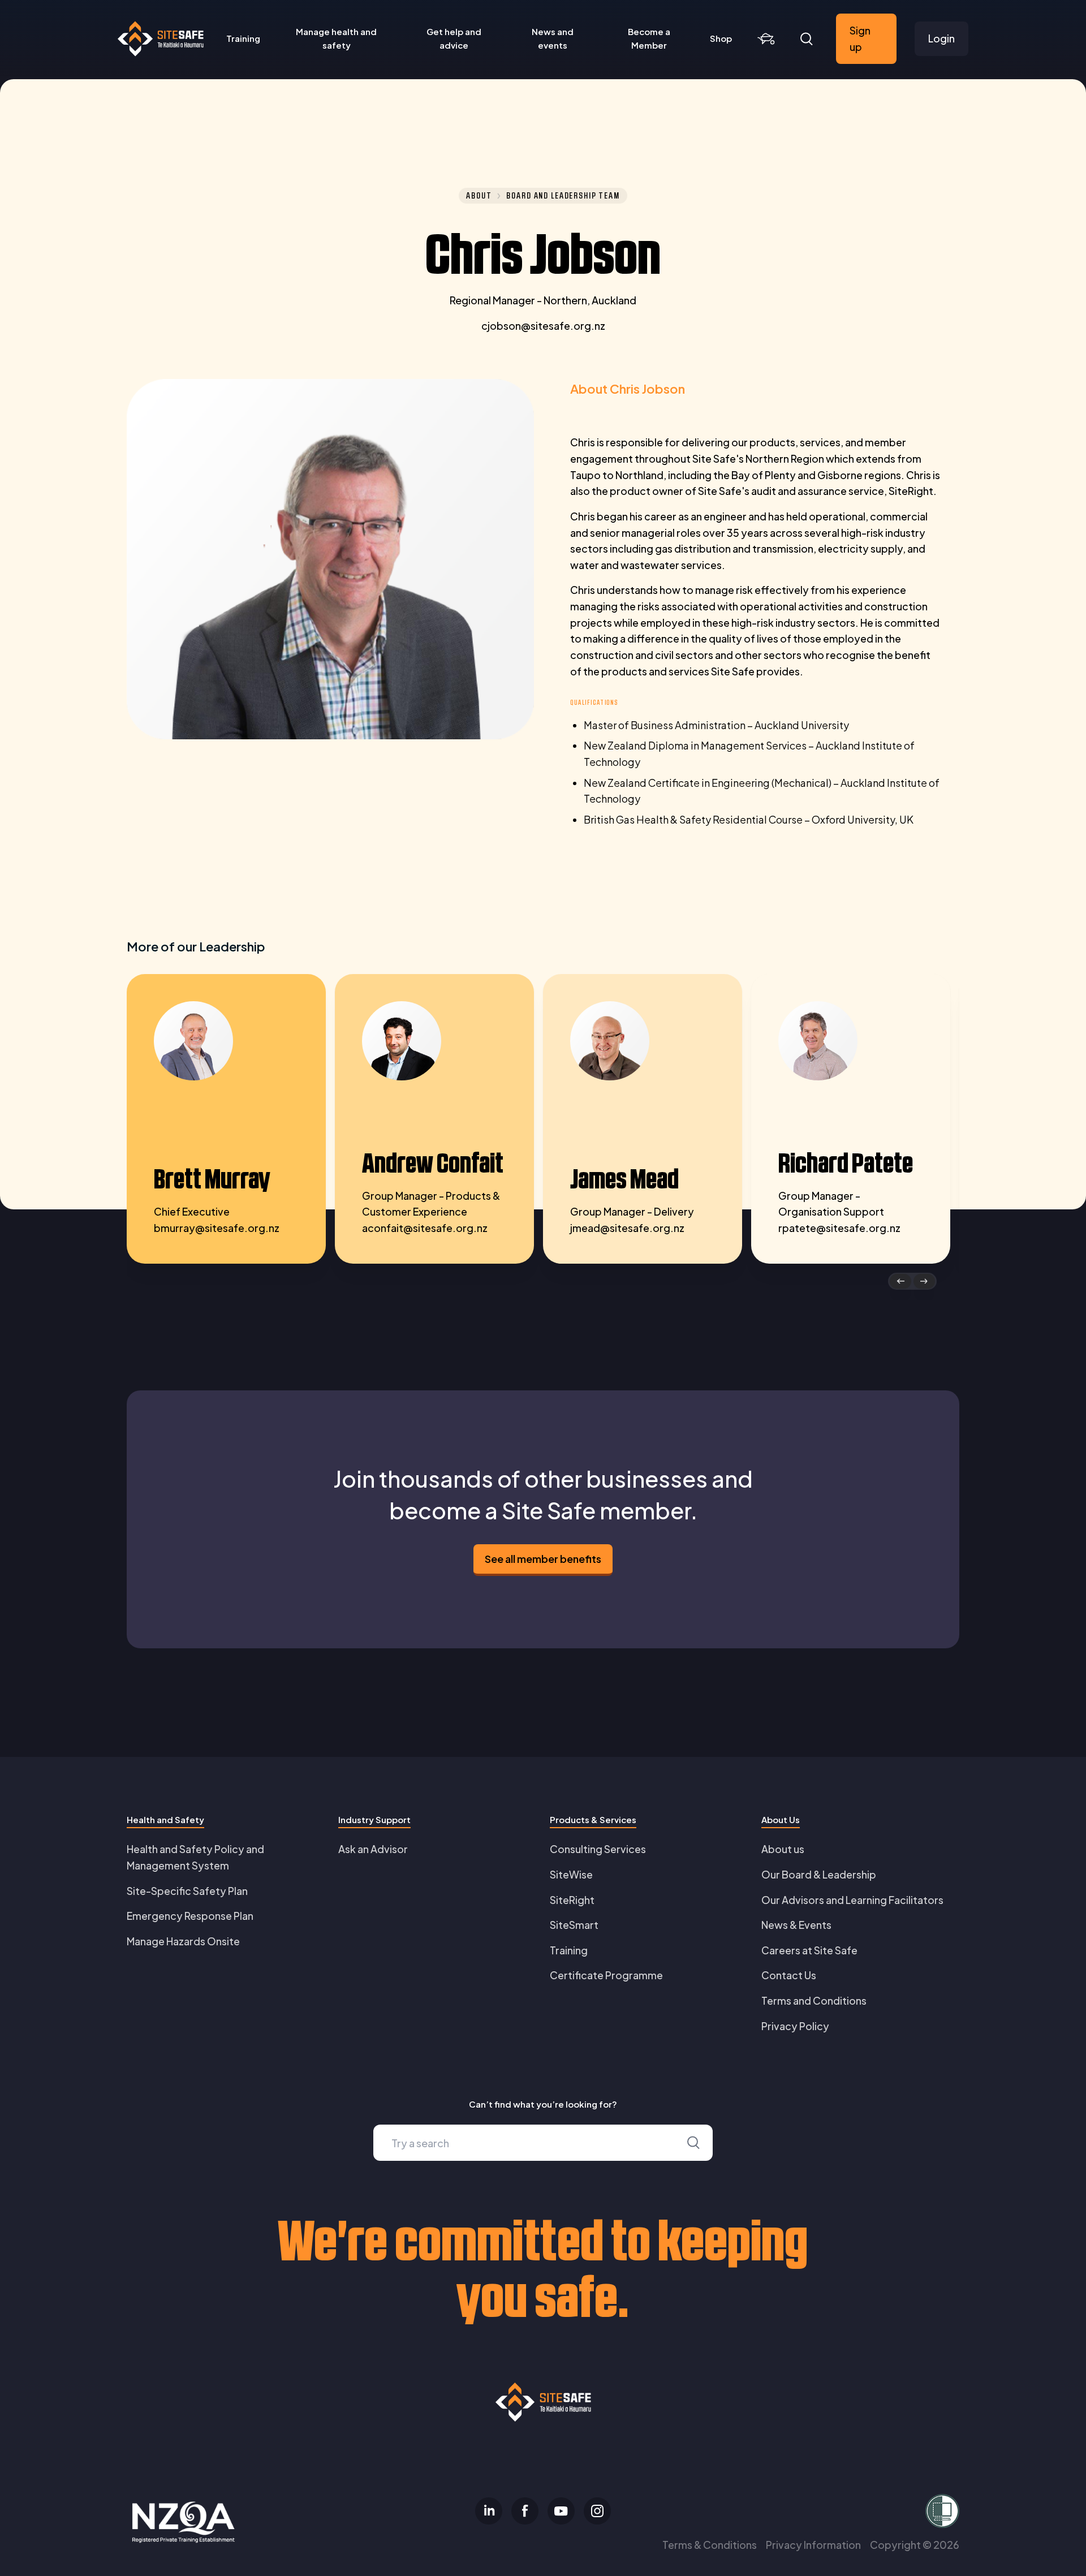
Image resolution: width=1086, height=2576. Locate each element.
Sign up (860, 38)
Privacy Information (813, 2545)
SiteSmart (574, 1925)
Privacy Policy (795, 2026)
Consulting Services (598, 1849)
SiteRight (572, 1900)
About (479, 196)
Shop (721, 38)
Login (941, 38)
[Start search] (693, 2143)
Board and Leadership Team (563, 196)
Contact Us (789, 1975)
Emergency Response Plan (190, 1916)
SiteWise (571, 1874)
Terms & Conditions (710, 2545)
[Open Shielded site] (824, 2511)
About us (783, 1849)
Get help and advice (454, 38)
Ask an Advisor (373, 1849)
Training (243, 38)
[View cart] (766, 39)
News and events (553, 38)
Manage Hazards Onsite (183, 1941)
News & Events (796, 1925)
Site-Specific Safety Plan (187, 1891)
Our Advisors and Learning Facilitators (852, 1900)
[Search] (807, 39)
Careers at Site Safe (809, 1950)
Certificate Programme (606, 1975)
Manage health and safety (336, 38)
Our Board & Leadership (819, 1874)
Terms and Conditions (814, 2000)
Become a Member (649, 38)
